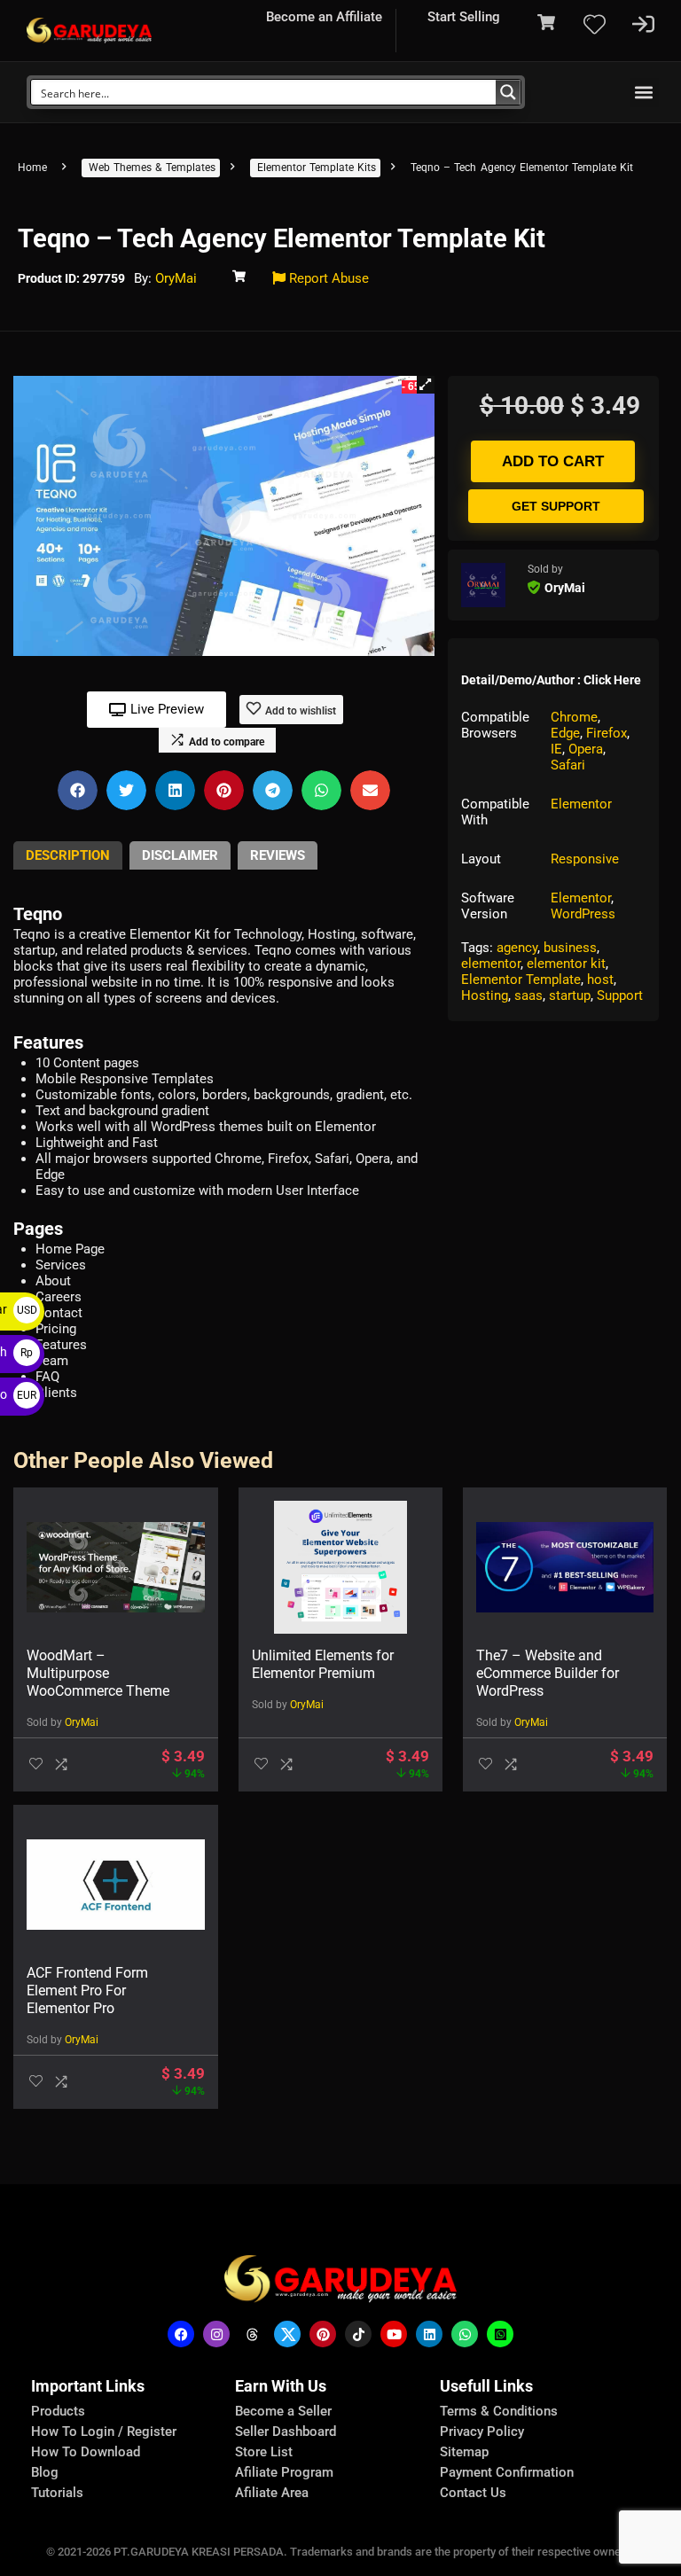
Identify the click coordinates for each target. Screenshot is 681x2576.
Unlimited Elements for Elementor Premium (323, 1664)
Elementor (581, 804)
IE (556, 749)
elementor (491, 964)
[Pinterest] (323, 2334)
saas (528, 995)
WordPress (583, 914)
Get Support (556, 506)
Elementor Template (521, 980)
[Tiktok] (358, 2334)
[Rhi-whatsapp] (465, 2334)
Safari (568, 765)
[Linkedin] (429, 2334)
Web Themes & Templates (152, 168)
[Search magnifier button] (508, 92)
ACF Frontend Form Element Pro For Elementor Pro (87, 1991)
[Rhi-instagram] (216, 2334)
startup (570, 995)
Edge (565, 733)
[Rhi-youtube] (394, 2334)
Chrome (574, 717)
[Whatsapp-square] (500, 2334)
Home (32, 168)
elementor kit (566, 964)
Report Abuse (327, 278)
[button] (644, 93)
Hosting (485, 995)
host (600, 980)
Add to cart (553, 461)
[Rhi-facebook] (181, 2334)
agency (517, 948)
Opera (586, 749)
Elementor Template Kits (317, 168)
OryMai (176, 278)
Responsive (585, 859)
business (570, 948)
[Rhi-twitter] (287, 2334)
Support (620, 995)
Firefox (607, 733)
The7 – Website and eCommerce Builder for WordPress (548, 1673)
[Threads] (252, 2334)
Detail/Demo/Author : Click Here (551, 680)
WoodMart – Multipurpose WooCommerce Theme (98, 1673)
